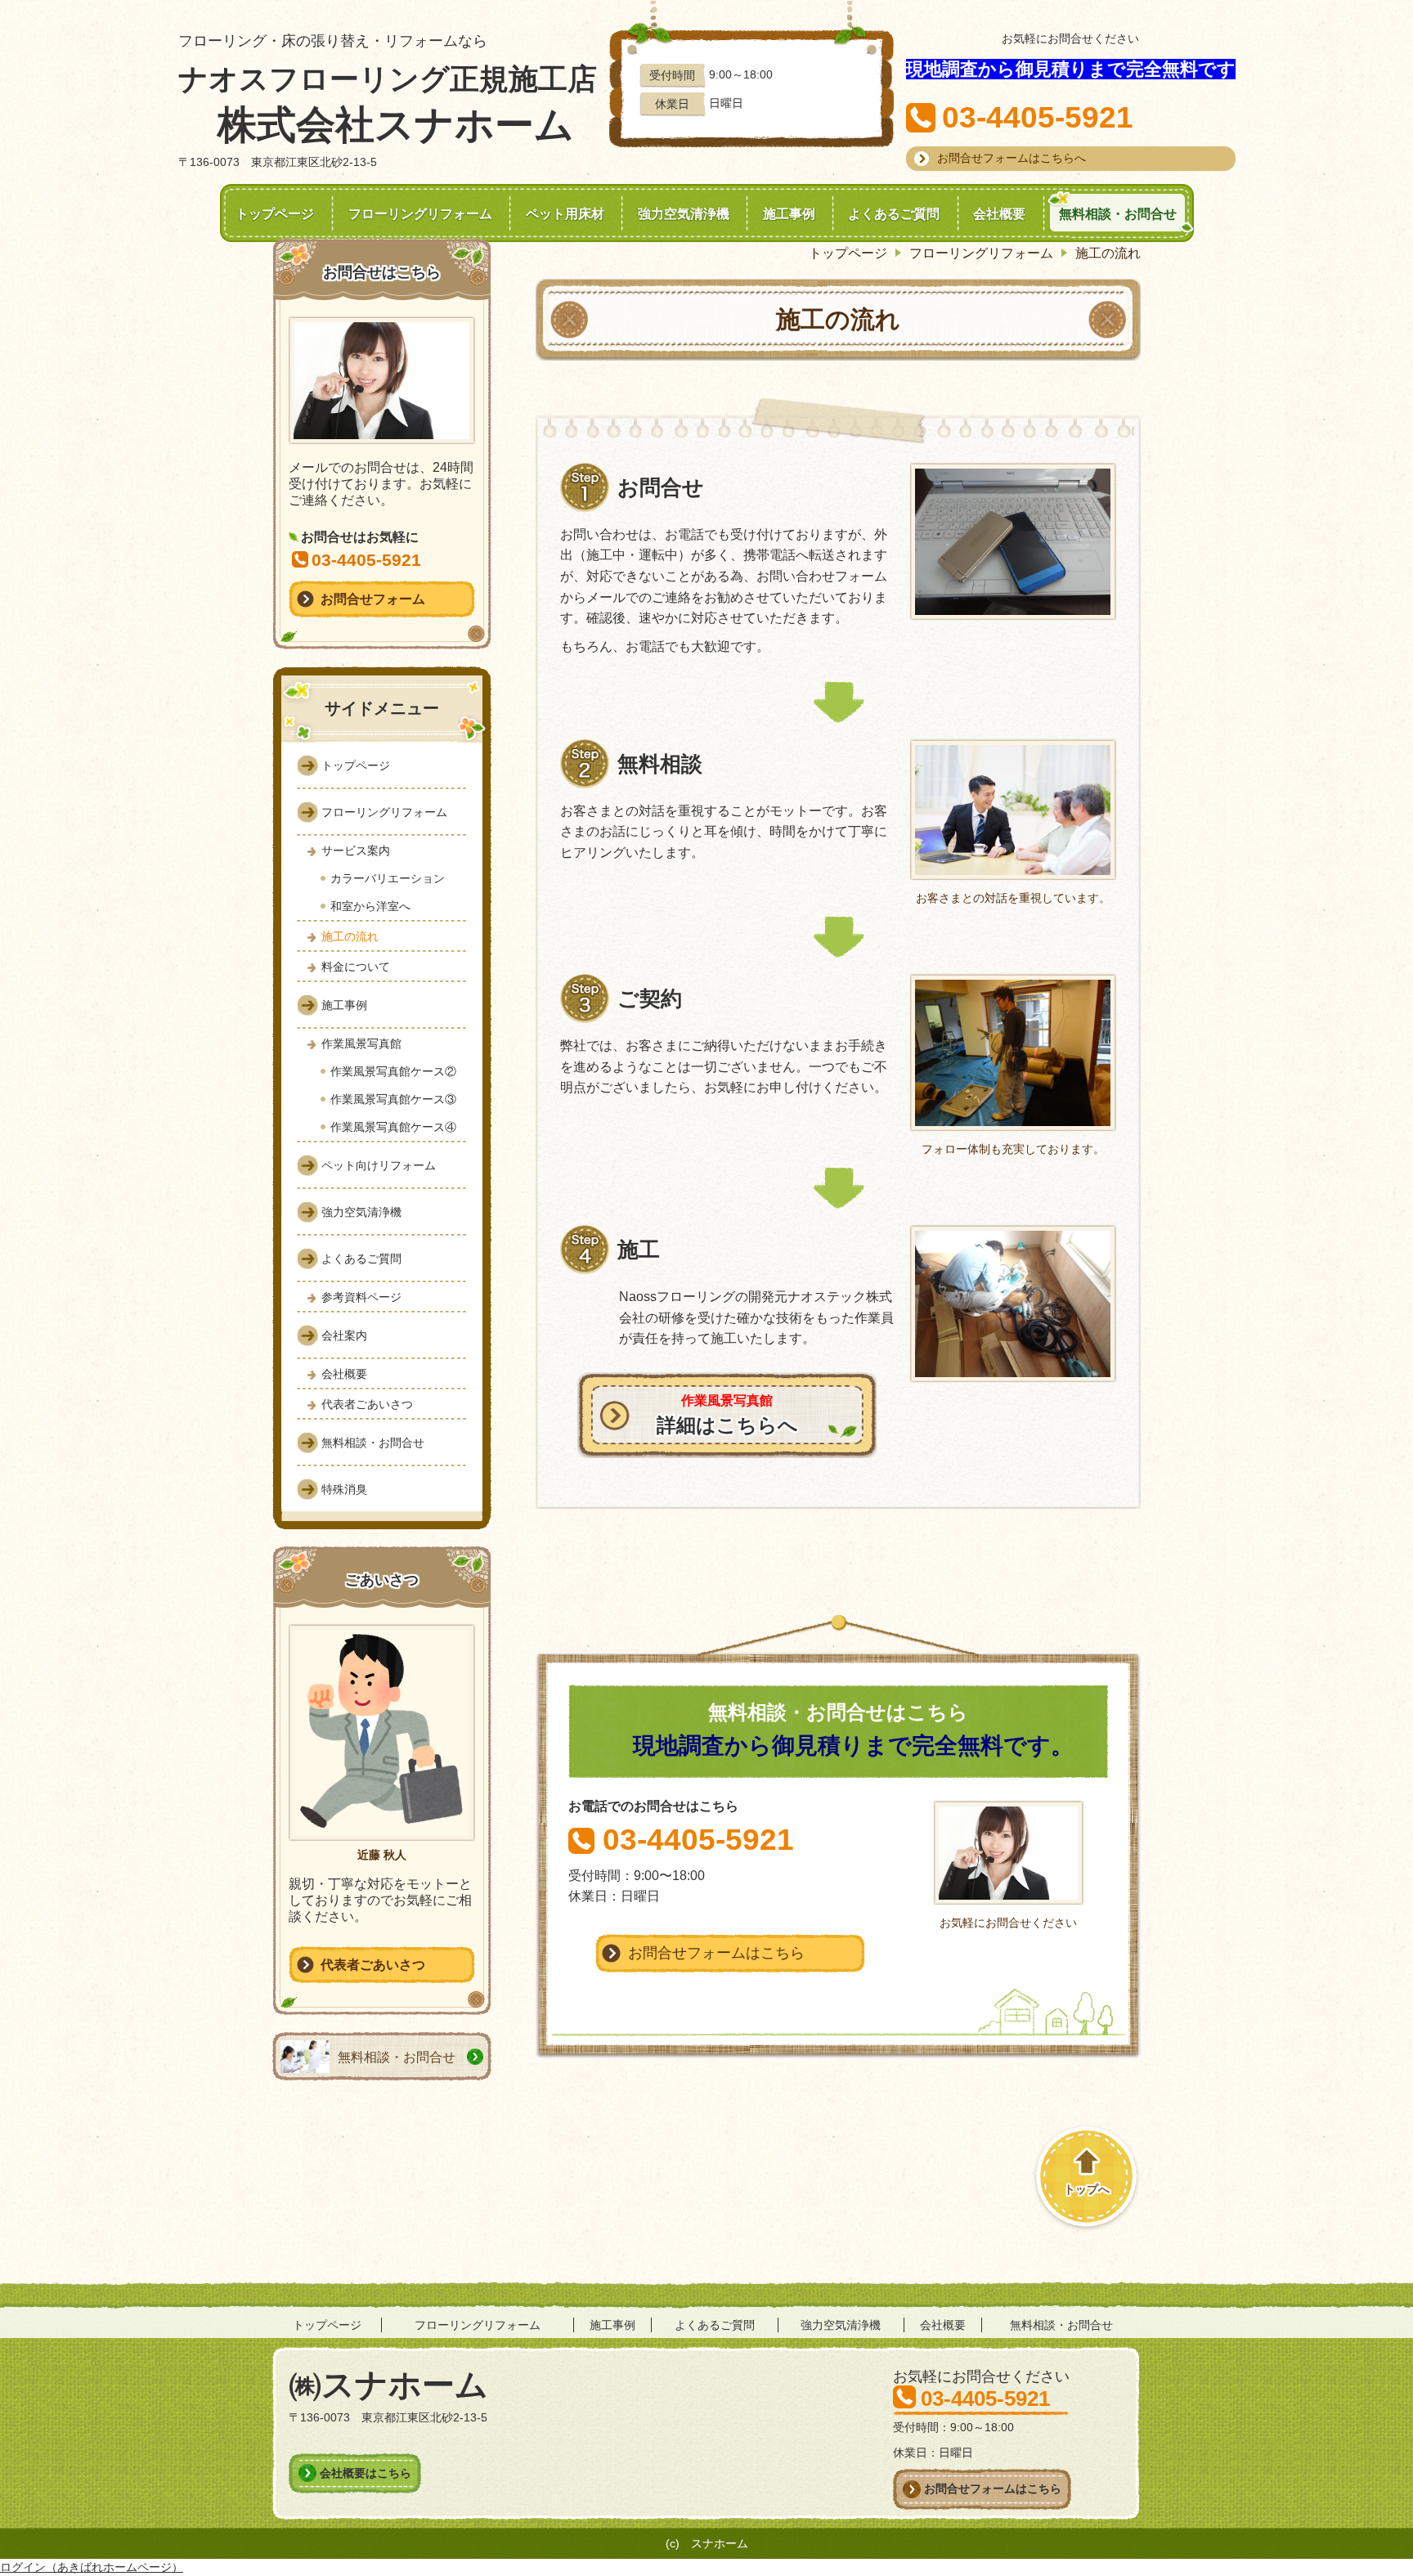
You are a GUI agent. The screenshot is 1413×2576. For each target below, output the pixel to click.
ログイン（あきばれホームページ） (92, 2567)
